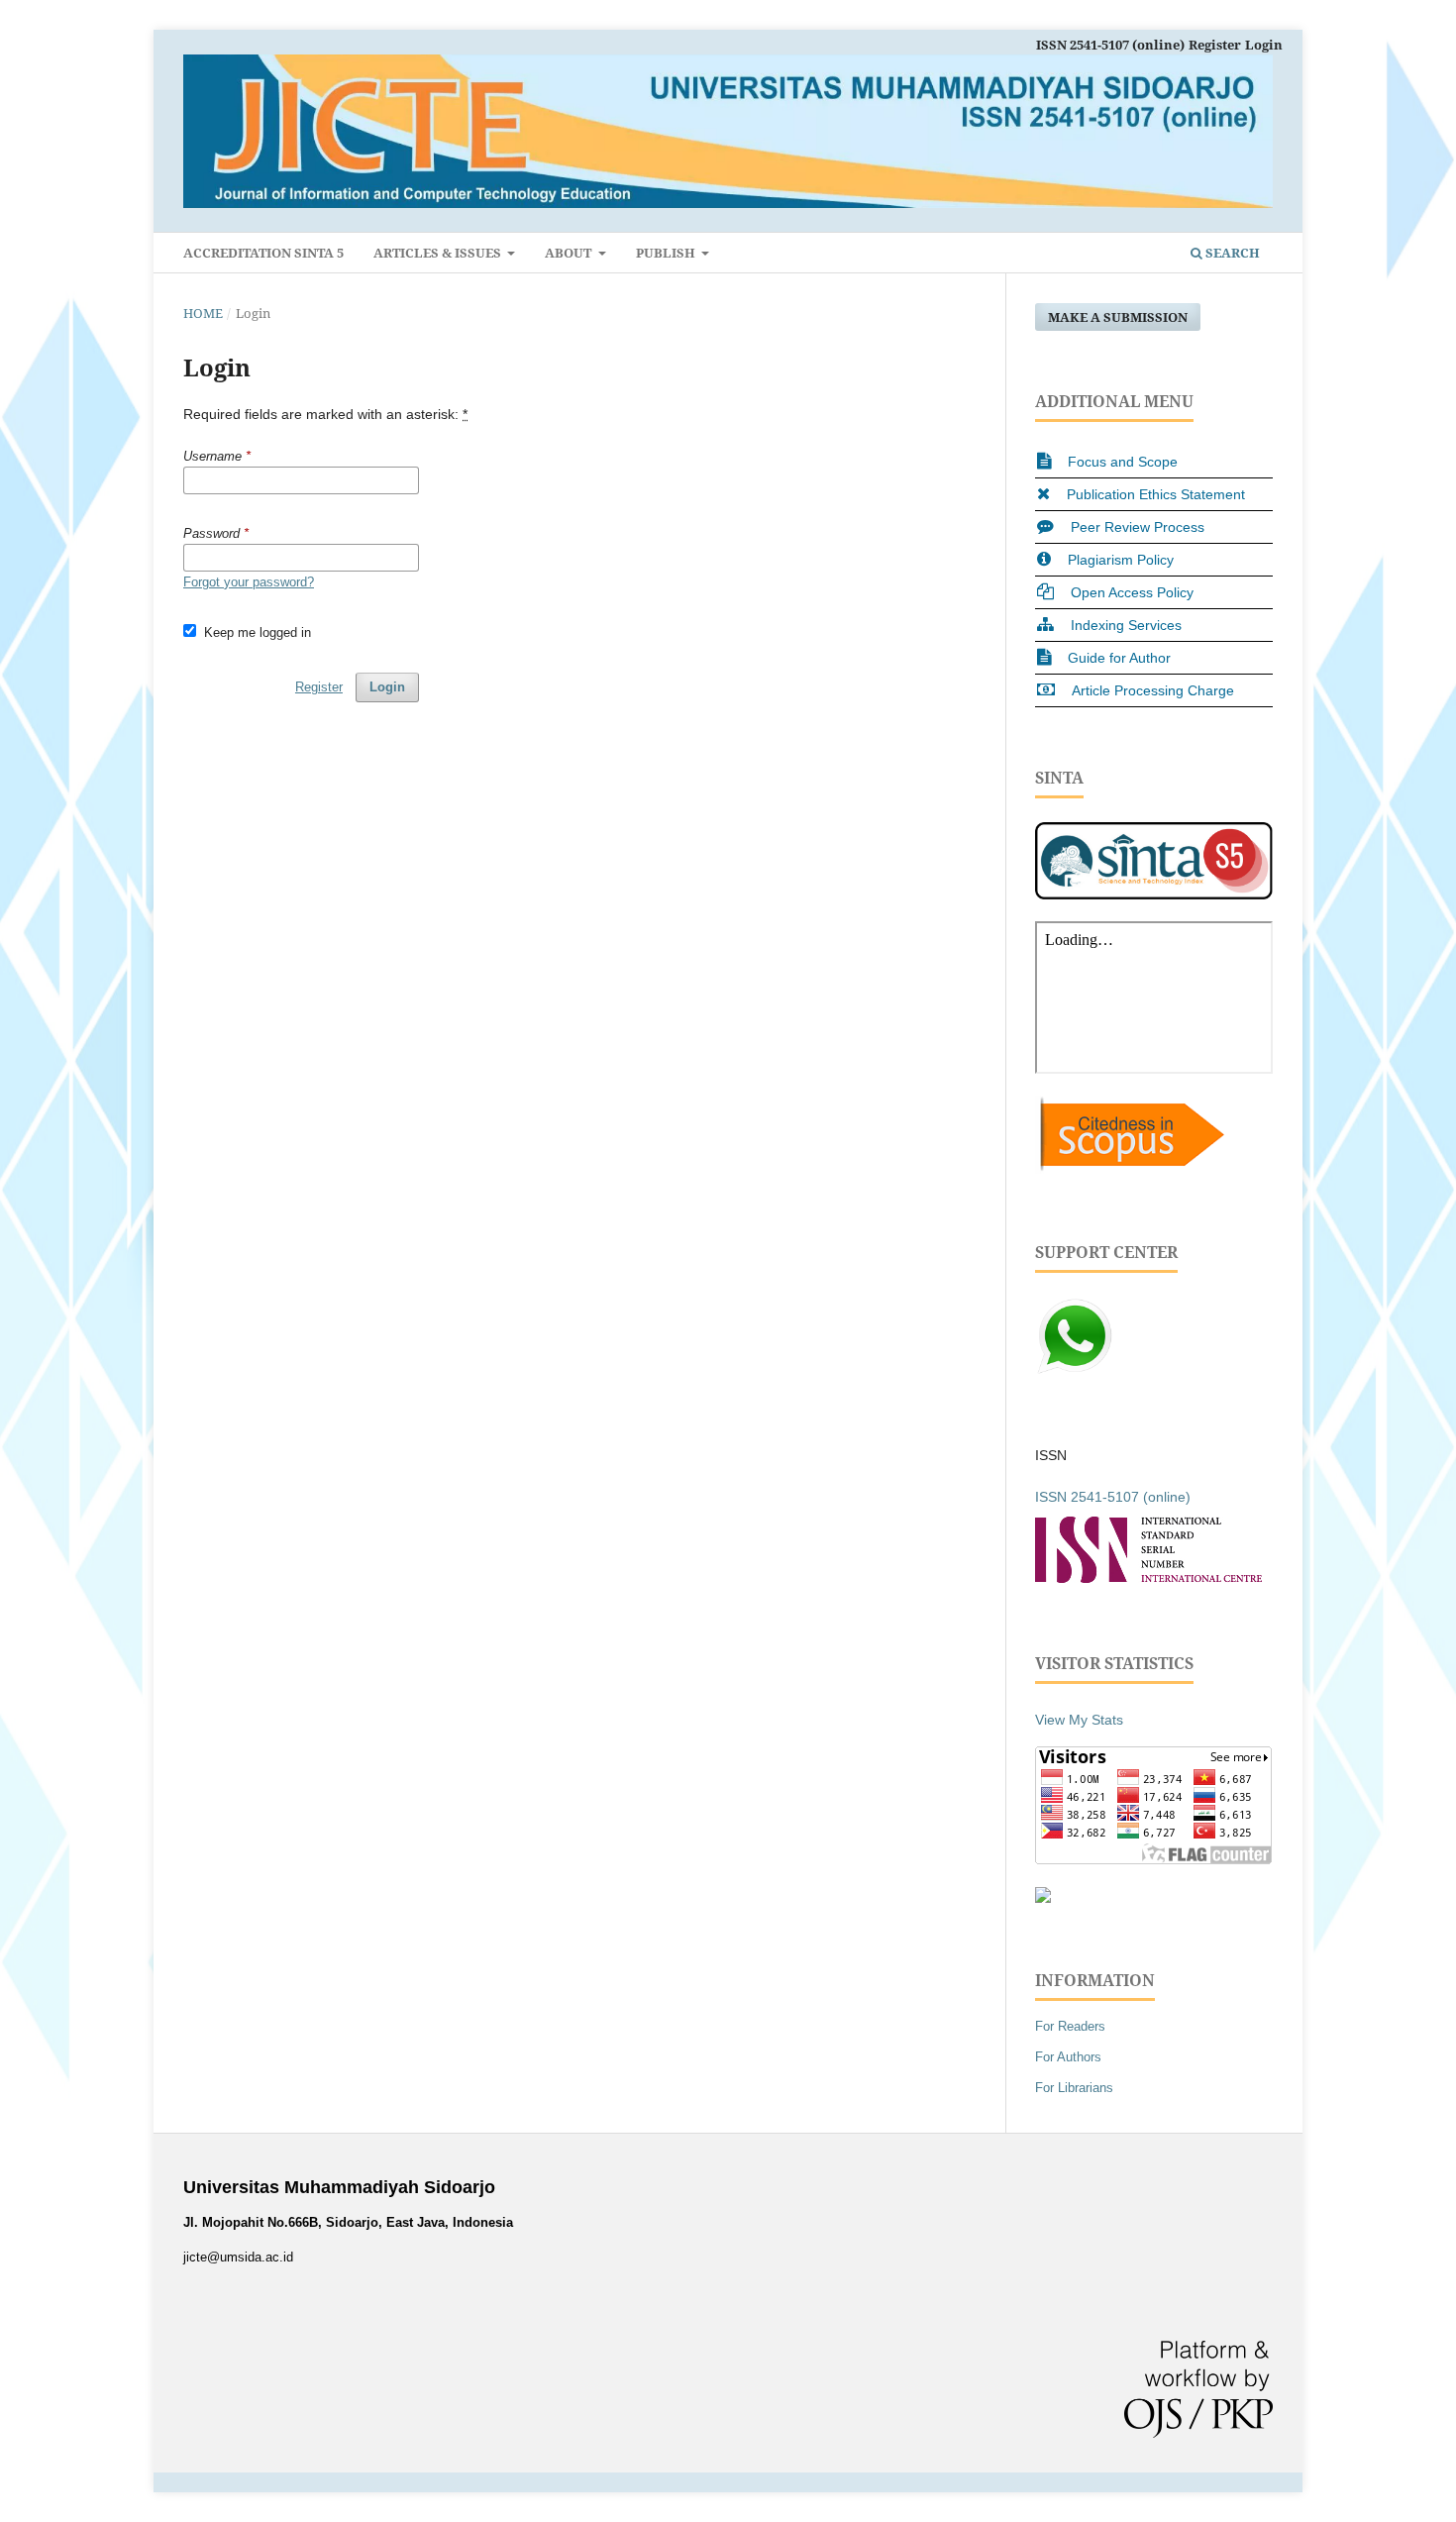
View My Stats (1079, 1720)
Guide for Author (1119, 658)
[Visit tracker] (1043, 1898)
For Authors (1068, 2057)
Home (203, 313)
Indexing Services (1126, 625)
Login (1264, 45)
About (570, 253)
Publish (667, 253)
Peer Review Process (1138, 527)
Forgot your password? (249, 582)
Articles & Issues (439, 253)
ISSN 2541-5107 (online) (1110, 45)
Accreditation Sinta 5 (263, 253)
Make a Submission (1118, 317)
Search (1231, 253)
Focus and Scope (1123, 462)
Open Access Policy (1132, 592)
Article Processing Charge (1153, 690)
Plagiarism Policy (1121, 560)
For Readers (1070, 2026)
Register (1215, 45)
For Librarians (1074, 2088)
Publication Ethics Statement (1156, 494)
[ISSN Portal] (1148, 1578)
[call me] (1075, 1371)
